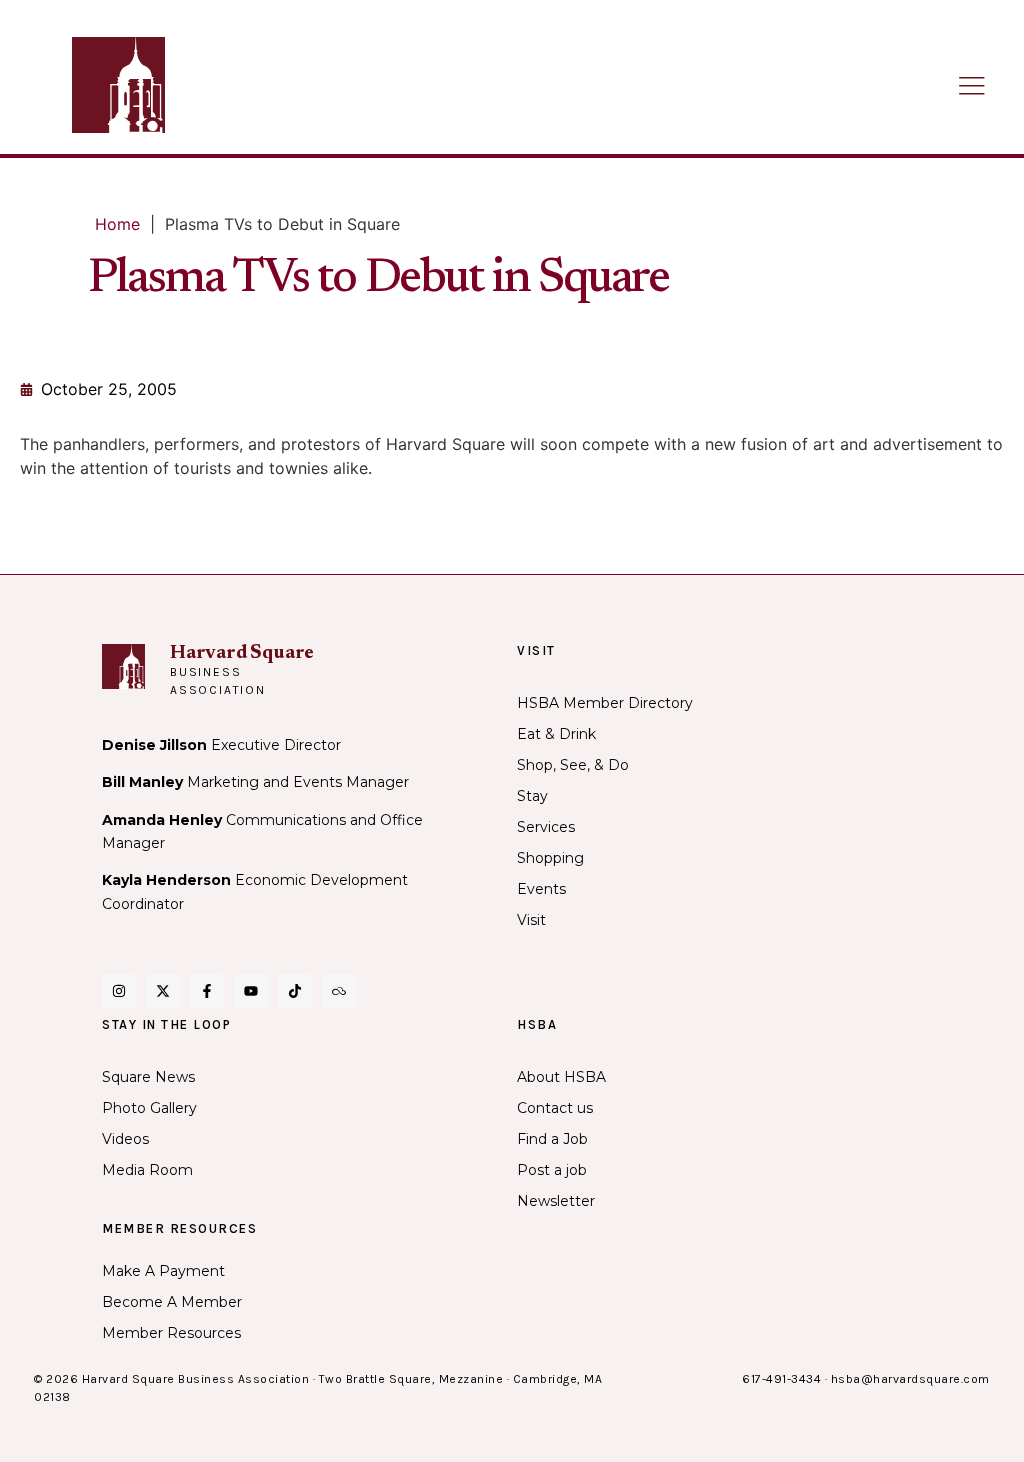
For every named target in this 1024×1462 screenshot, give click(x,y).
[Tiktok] (295, 991)
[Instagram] (119, 991)
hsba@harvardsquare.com (910, 1379)
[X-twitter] (163, 991)
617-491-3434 (781, 1379)
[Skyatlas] (339, 991)
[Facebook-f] (207, 991)
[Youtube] (251, 991)
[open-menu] (972, 87)
